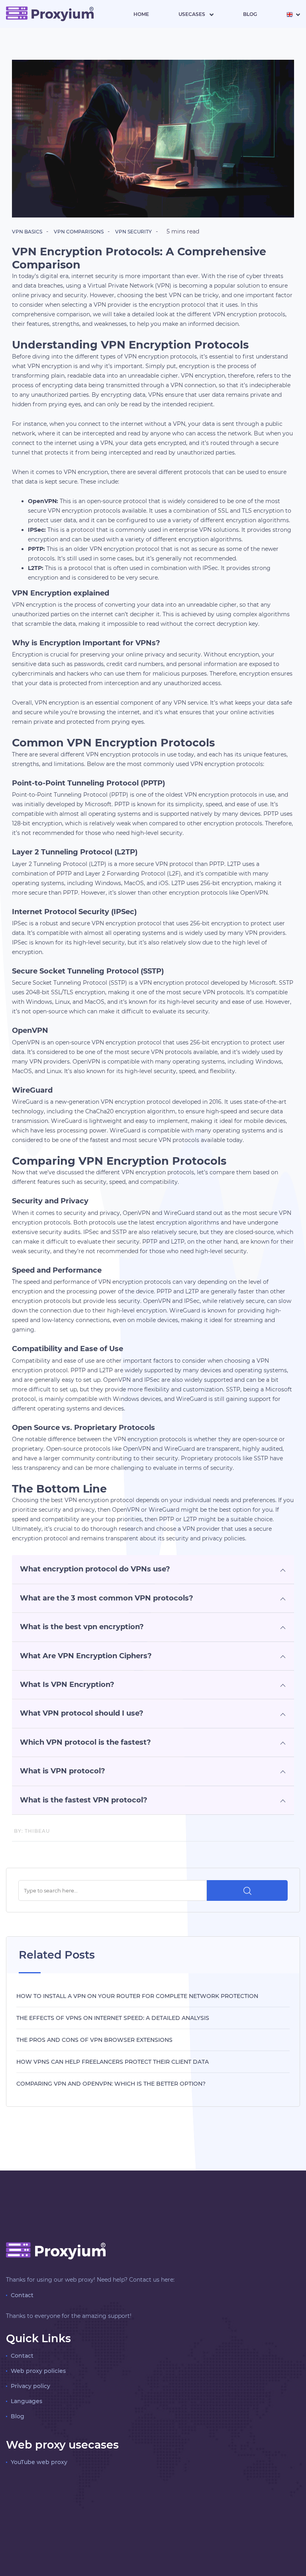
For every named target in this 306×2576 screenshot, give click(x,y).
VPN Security (133, 232)
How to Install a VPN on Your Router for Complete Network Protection (137, 1996)
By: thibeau (32, 1831)
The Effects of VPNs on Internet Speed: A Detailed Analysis (113, 2018)
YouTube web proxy (39, 2462)
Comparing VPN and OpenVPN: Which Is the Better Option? (111, 2084)
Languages (26, 2401)
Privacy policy (30, 2386)
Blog (250, 14)
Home (141, 14)
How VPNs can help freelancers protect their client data (113, 2062)
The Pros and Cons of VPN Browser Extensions (94, 2040)
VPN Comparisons (79, 232)
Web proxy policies (38, 2371)
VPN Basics (27, 232)
